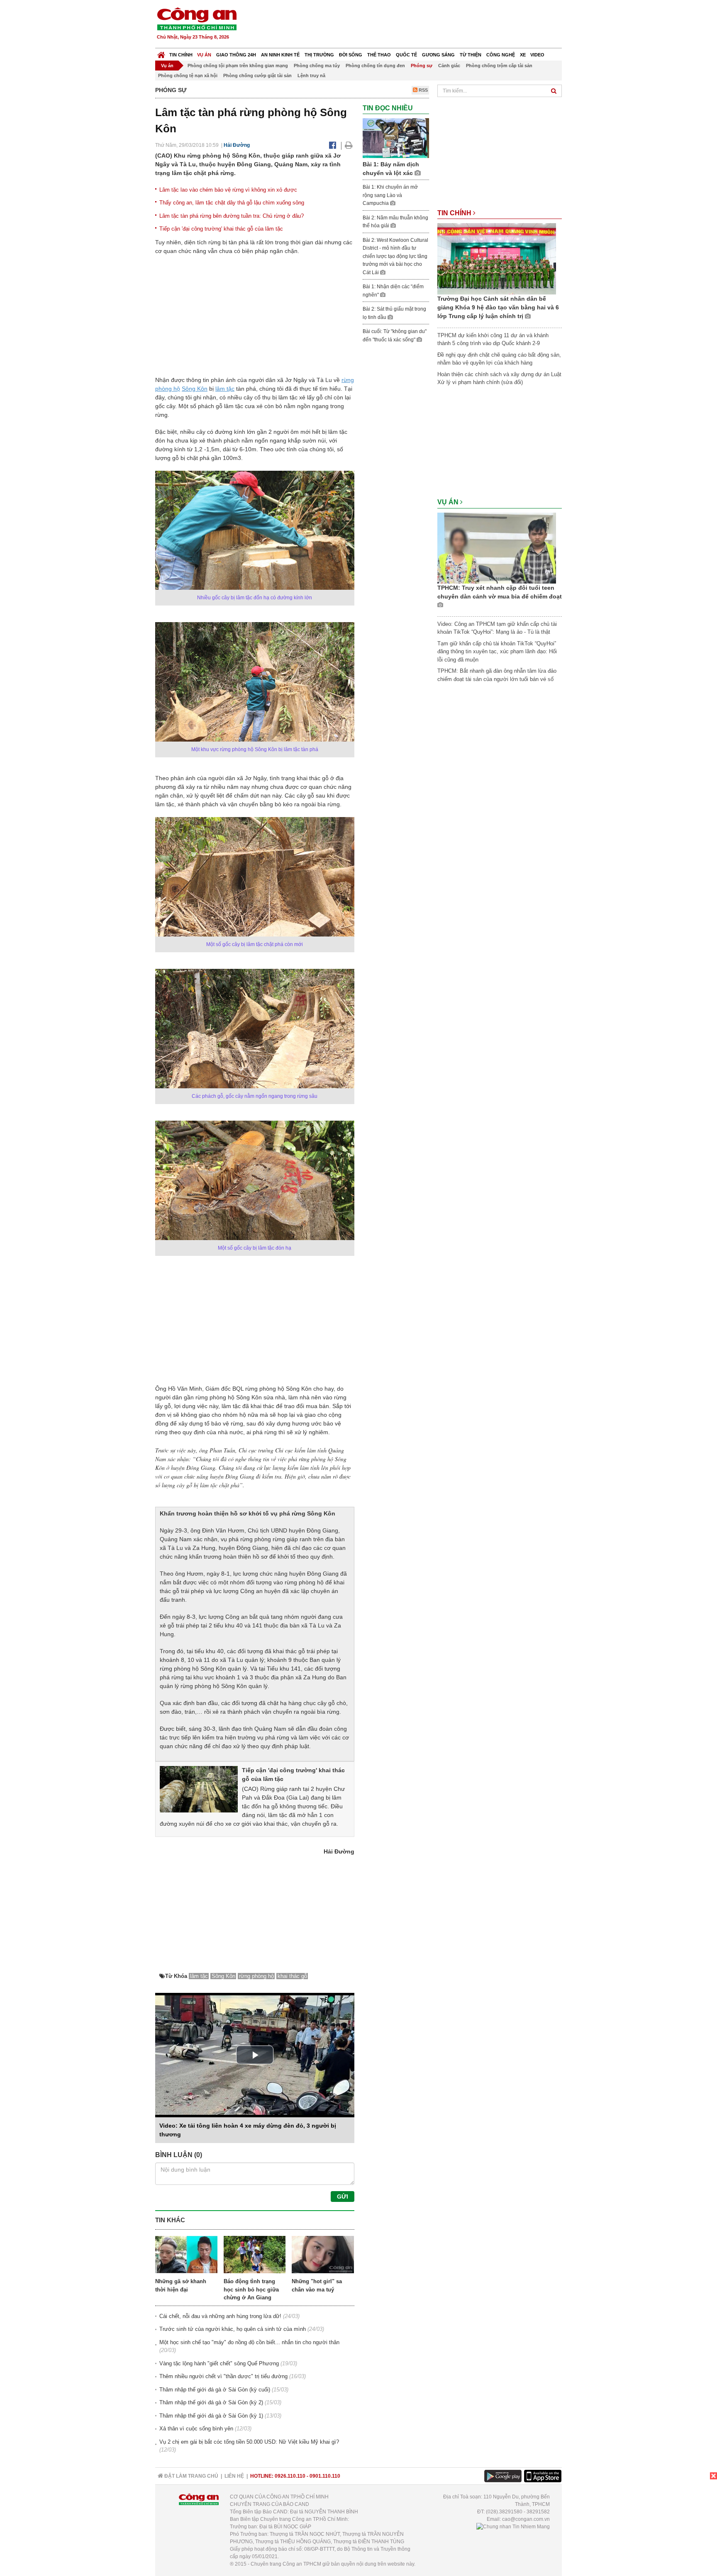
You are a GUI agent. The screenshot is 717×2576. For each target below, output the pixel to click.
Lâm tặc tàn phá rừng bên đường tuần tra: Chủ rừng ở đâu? (232, 216)
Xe (523, 55)
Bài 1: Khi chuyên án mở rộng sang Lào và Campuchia (390, 195)
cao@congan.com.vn (526, 2519)
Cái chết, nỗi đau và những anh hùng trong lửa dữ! (220, 2316)
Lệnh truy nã (311, 75)
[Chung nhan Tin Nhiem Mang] (513, 2527)
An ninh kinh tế (280, 55)
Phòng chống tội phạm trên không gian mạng (238, 66)
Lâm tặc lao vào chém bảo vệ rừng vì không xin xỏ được (228, 190)
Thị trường (319, 55)
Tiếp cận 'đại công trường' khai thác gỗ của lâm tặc (221, 229)
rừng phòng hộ (256, 1976)
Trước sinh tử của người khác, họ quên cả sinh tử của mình (233, 2329)
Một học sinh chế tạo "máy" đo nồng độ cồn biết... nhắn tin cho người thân (249, 2342)
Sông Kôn (195, 389)
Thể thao (379, 55)
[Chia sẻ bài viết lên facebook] (333, 145)
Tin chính (181, 55)
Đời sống (351, 55)
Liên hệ (234, 2476)
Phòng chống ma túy (317, 66)
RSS (423, 90)
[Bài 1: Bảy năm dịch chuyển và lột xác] (396, 138)
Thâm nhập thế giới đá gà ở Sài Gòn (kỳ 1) (211, 2416)
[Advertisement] (411, 25)
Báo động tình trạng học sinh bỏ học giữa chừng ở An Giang (251, 2289)
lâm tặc (225, 389)
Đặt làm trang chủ (191, 2476)
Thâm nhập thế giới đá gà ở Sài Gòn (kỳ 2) (211, 2402)
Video (537, 55)
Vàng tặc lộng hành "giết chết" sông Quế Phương (219, 2363)
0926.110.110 (290, 2476)
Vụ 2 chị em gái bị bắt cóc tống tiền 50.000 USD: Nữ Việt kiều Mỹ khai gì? (249, 2442)
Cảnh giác (449, 66)
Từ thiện (471, 55)
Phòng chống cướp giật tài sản (257, 75)
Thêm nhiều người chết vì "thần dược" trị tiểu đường (223, 2376)
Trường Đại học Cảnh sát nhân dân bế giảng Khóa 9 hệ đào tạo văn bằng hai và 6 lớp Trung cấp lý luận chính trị (498, 307)
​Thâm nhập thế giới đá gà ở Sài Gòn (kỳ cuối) (215, 2390)
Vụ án (204, 55)
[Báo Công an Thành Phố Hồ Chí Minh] (161, 53)
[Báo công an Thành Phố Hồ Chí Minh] (197, 18)
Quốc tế (406, 55)
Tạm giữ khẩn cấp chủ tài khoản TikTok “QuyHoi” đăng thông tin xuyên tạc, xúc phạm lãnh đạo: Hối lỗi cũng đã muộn (497, 652)
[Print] (349, 145)
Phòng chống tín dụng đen (375, 66)
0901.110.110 (325, 2476)
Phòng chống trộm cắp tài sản (499, 66)
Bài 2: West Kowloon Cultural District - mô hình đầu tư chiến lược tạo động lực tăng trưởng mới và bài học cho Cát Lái (395, 256)
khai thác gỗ (292, 1976)
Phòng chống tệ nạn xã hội (188, 75)
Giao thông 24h (236, 55)
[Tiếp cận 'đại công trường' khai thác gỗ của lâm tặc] (199, 1789)
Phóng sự (422, 66)
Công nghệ (501, 55)
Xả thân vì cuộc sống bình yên (196, 2429)
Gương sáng (438, 55)
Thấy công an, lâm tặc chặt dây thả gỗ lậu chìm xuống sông (232, 203)
